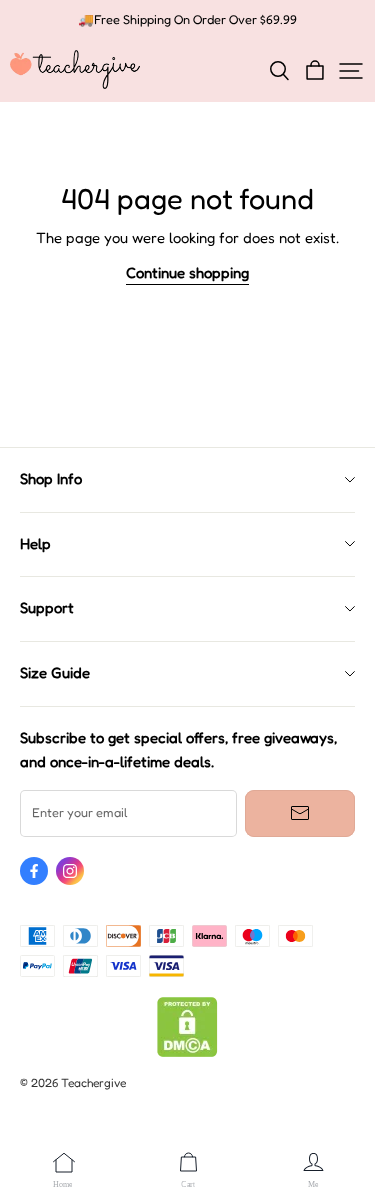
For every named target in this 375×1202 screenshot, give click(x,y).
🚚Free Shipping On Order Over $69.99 (187, 19)
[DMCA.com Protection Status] (187, 1052)
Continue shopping (187, 273)
